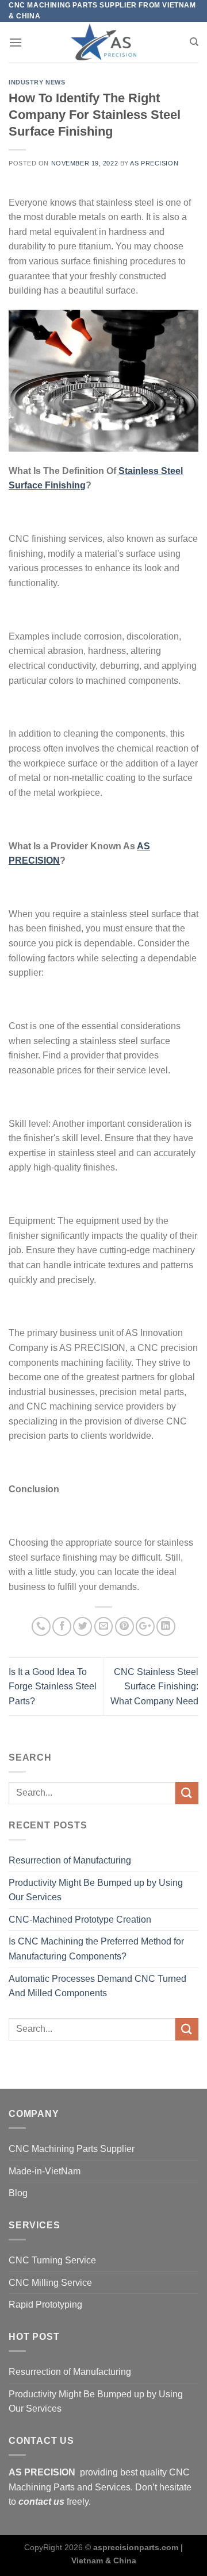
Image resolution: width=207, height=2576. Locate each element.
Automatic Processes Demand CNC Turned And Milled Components (97, 1986)
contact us (41, 2502)
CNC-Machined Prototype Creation (80, 1920)
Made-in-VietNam (45, 2171)
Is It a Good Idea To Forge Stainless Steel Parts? (53, 1686)
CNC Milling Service (50, 2283)
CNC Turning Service (52, 2260)
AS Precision (154, 163)
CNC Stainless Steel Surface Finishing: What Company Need (154, 1686)
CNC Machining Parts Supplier (72, 2149)
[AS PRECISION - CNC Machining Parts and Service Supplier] (103, 42)
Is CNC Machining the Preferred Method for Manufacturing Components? (96, 1949)
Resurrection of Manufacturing (70, 1860)
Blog (18, 2193)
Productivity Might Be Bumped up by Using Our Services (96, 1890)
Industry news (37, 82)
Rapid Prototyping (45, 2304)
